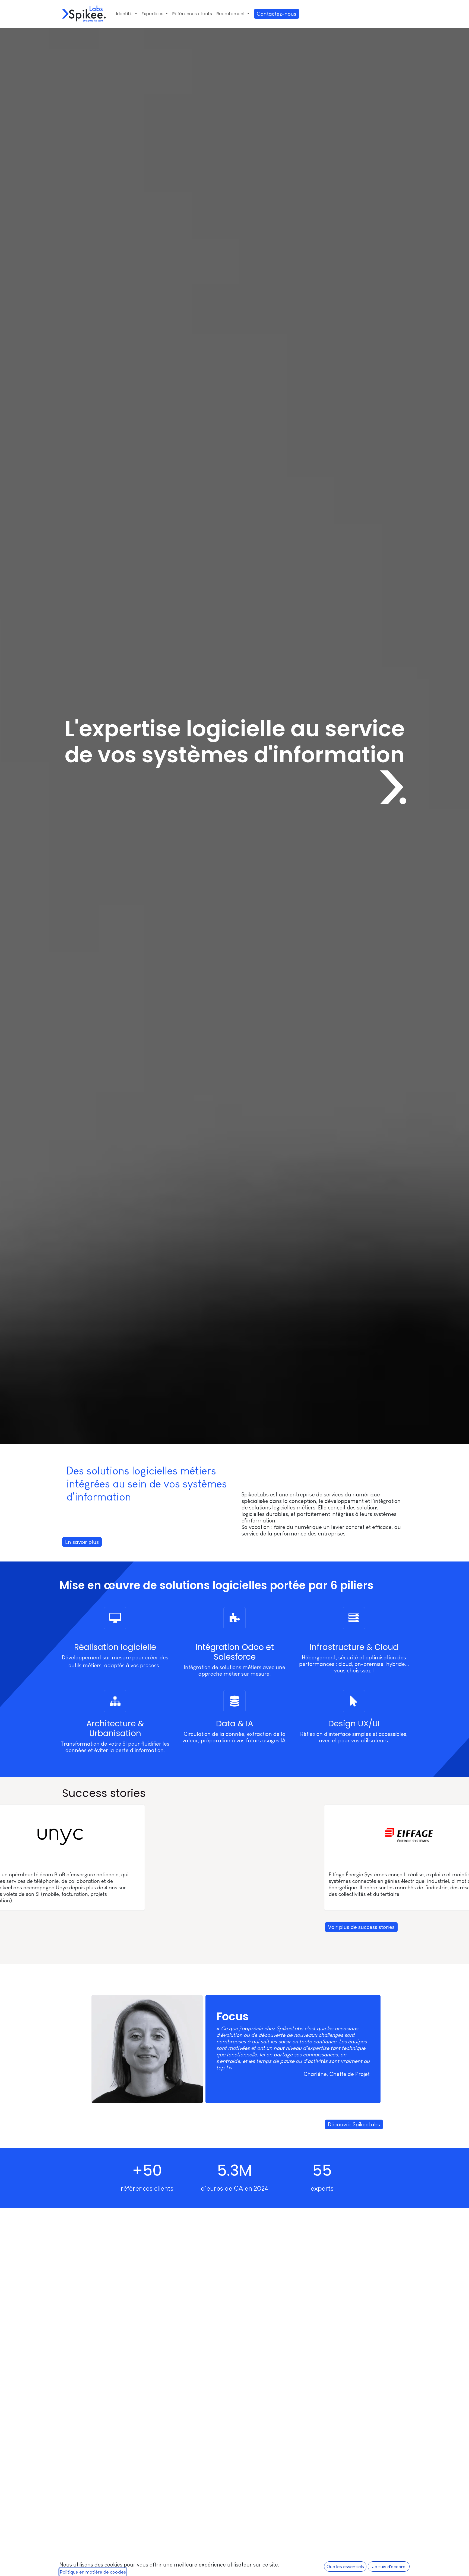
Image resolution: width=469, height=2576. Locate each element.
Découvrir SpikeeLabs (354, 2124)
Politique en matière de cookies (93, 2572)
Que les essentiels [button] (345, 2567)
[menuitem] (126, 14)
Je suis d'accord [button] (389, 2567)
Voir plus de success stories (361, 1927)
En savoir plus (82, 1542)
